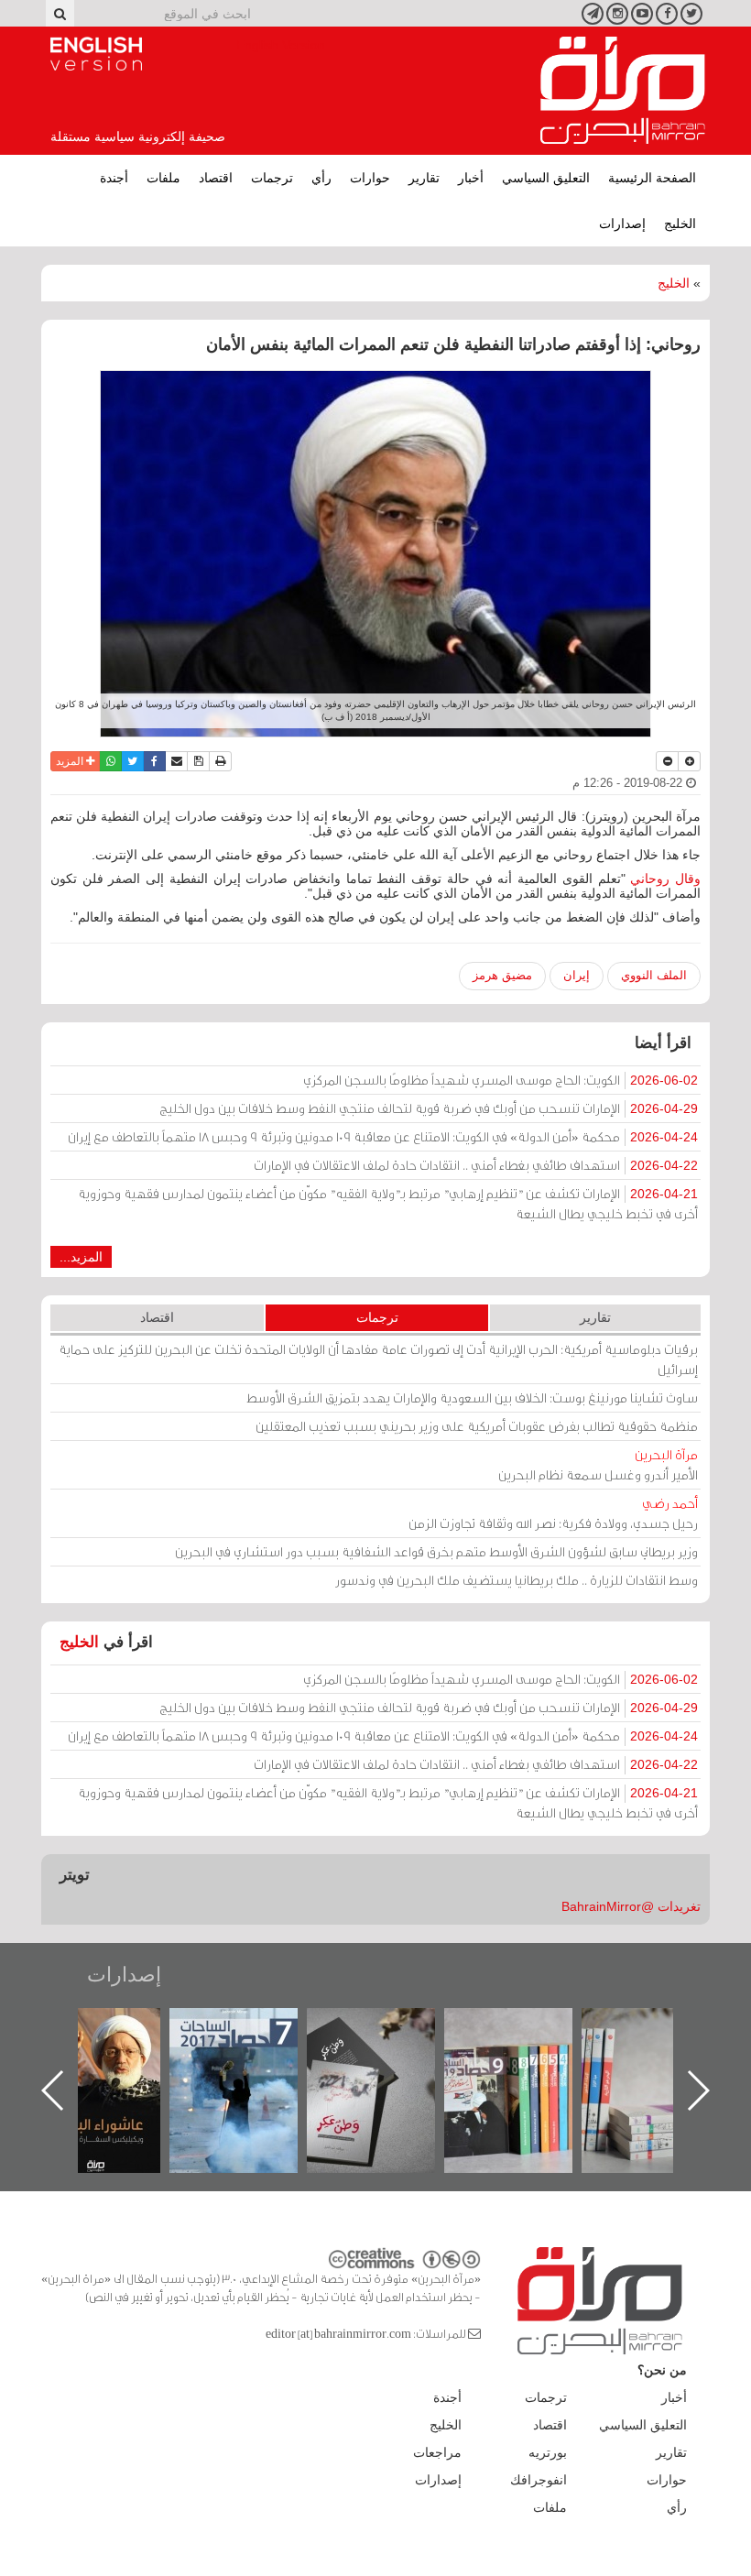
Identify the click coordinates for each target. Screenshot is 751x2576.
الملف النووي (654, 975)
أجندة (114, 178)
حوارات (370, 178)
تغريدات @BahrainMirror (631, 1906)
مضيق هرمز (502, 975)
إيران (577, 975)
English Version (96, 54)
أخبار (471, 178)
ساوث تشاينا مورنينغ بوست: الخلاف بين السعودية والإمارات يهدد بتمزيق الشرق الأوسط (472, 1397)
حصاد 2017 (389, 2028)
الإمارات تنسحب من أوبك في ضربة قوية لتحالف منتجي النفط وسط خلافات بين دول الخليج (429, 1108)
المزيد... (81, 1257)
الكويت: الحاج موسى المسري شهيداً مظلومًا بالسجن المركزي (501, 1080)
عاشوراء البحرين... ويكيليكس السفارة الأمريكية (252, 2050)
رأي (321, 178)
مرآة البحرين (623, 91)
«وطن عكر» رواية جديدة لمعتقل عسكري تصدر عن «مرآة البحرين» (527, 2061)
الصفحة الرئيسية (652, 178)
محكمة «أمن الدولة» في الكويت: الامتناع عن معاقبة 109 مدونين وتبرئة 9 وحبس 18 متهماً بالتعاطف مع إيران (383, 1136)
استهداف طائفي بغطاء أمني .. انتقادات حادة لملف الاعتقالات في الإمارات (476, 1165)
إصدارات (622, 224)
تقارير (424, 178)
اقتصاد (216, 178)
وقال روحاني (665, 879)
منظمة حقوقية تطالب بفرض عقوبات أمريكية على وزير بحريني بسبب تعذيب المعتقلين (477, 1426)
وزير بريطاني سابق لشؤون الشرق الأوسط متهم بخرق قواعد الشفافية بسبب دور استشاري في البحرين (436, 1551)
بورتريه (548, 2452)
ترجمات (272, 178)
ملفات (163, 178)
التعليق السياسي (546, 178)
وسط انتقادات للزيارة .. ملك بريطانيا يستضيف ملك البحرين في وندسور (517, 1580)
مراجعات (437, 2452)
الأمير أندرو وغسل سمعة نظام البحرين (598, 1464)
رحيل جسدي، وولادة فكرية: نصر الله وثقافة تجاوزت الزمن (553, 1513)
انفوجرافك (539, 2480)
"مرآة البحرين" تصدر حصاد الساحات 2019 (664, 2050)
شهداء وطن (115, 2028)
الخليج (680, 224)
